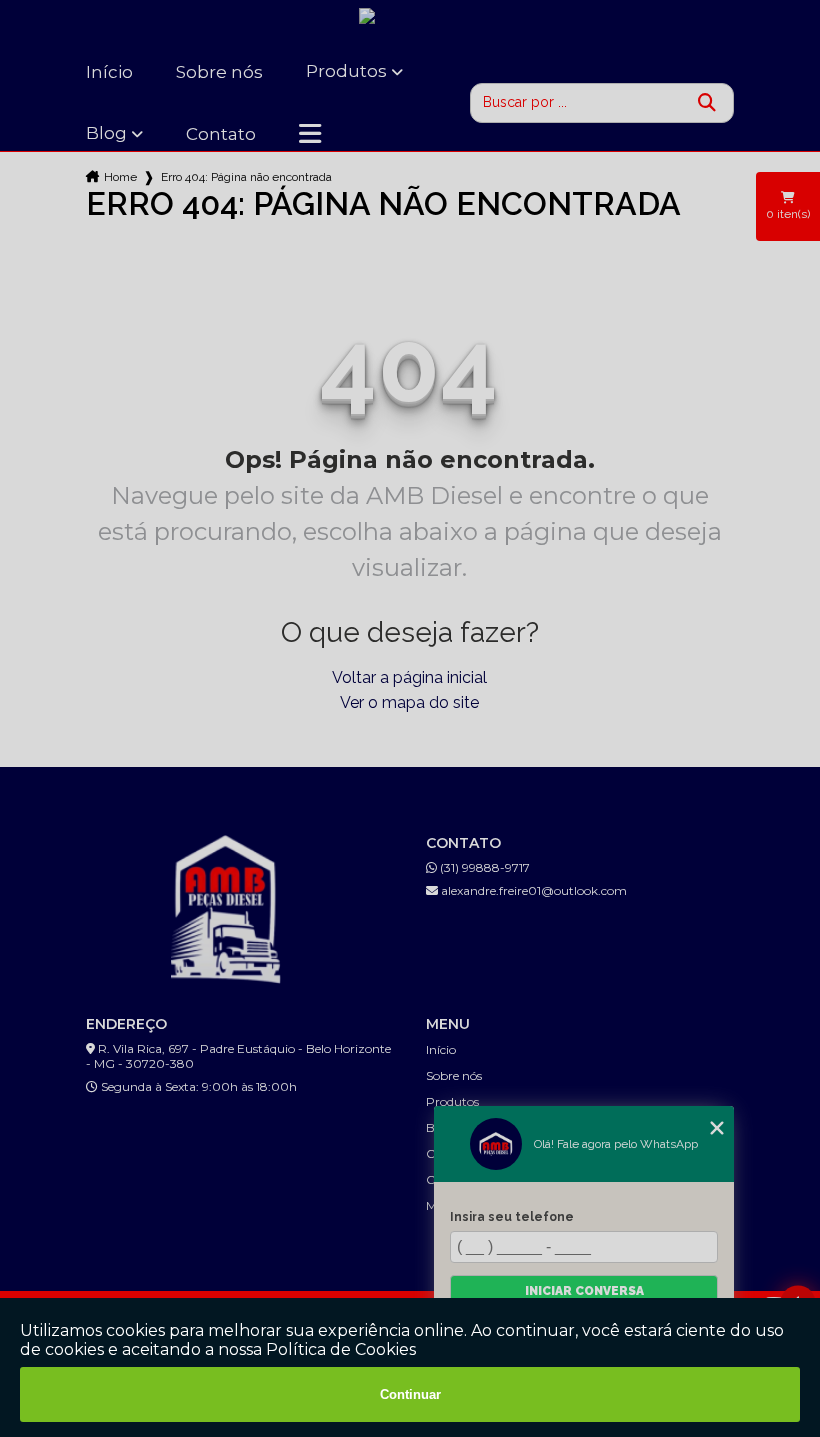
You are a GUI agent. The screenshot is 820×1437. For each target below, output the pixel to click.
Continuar (410, 1394)
